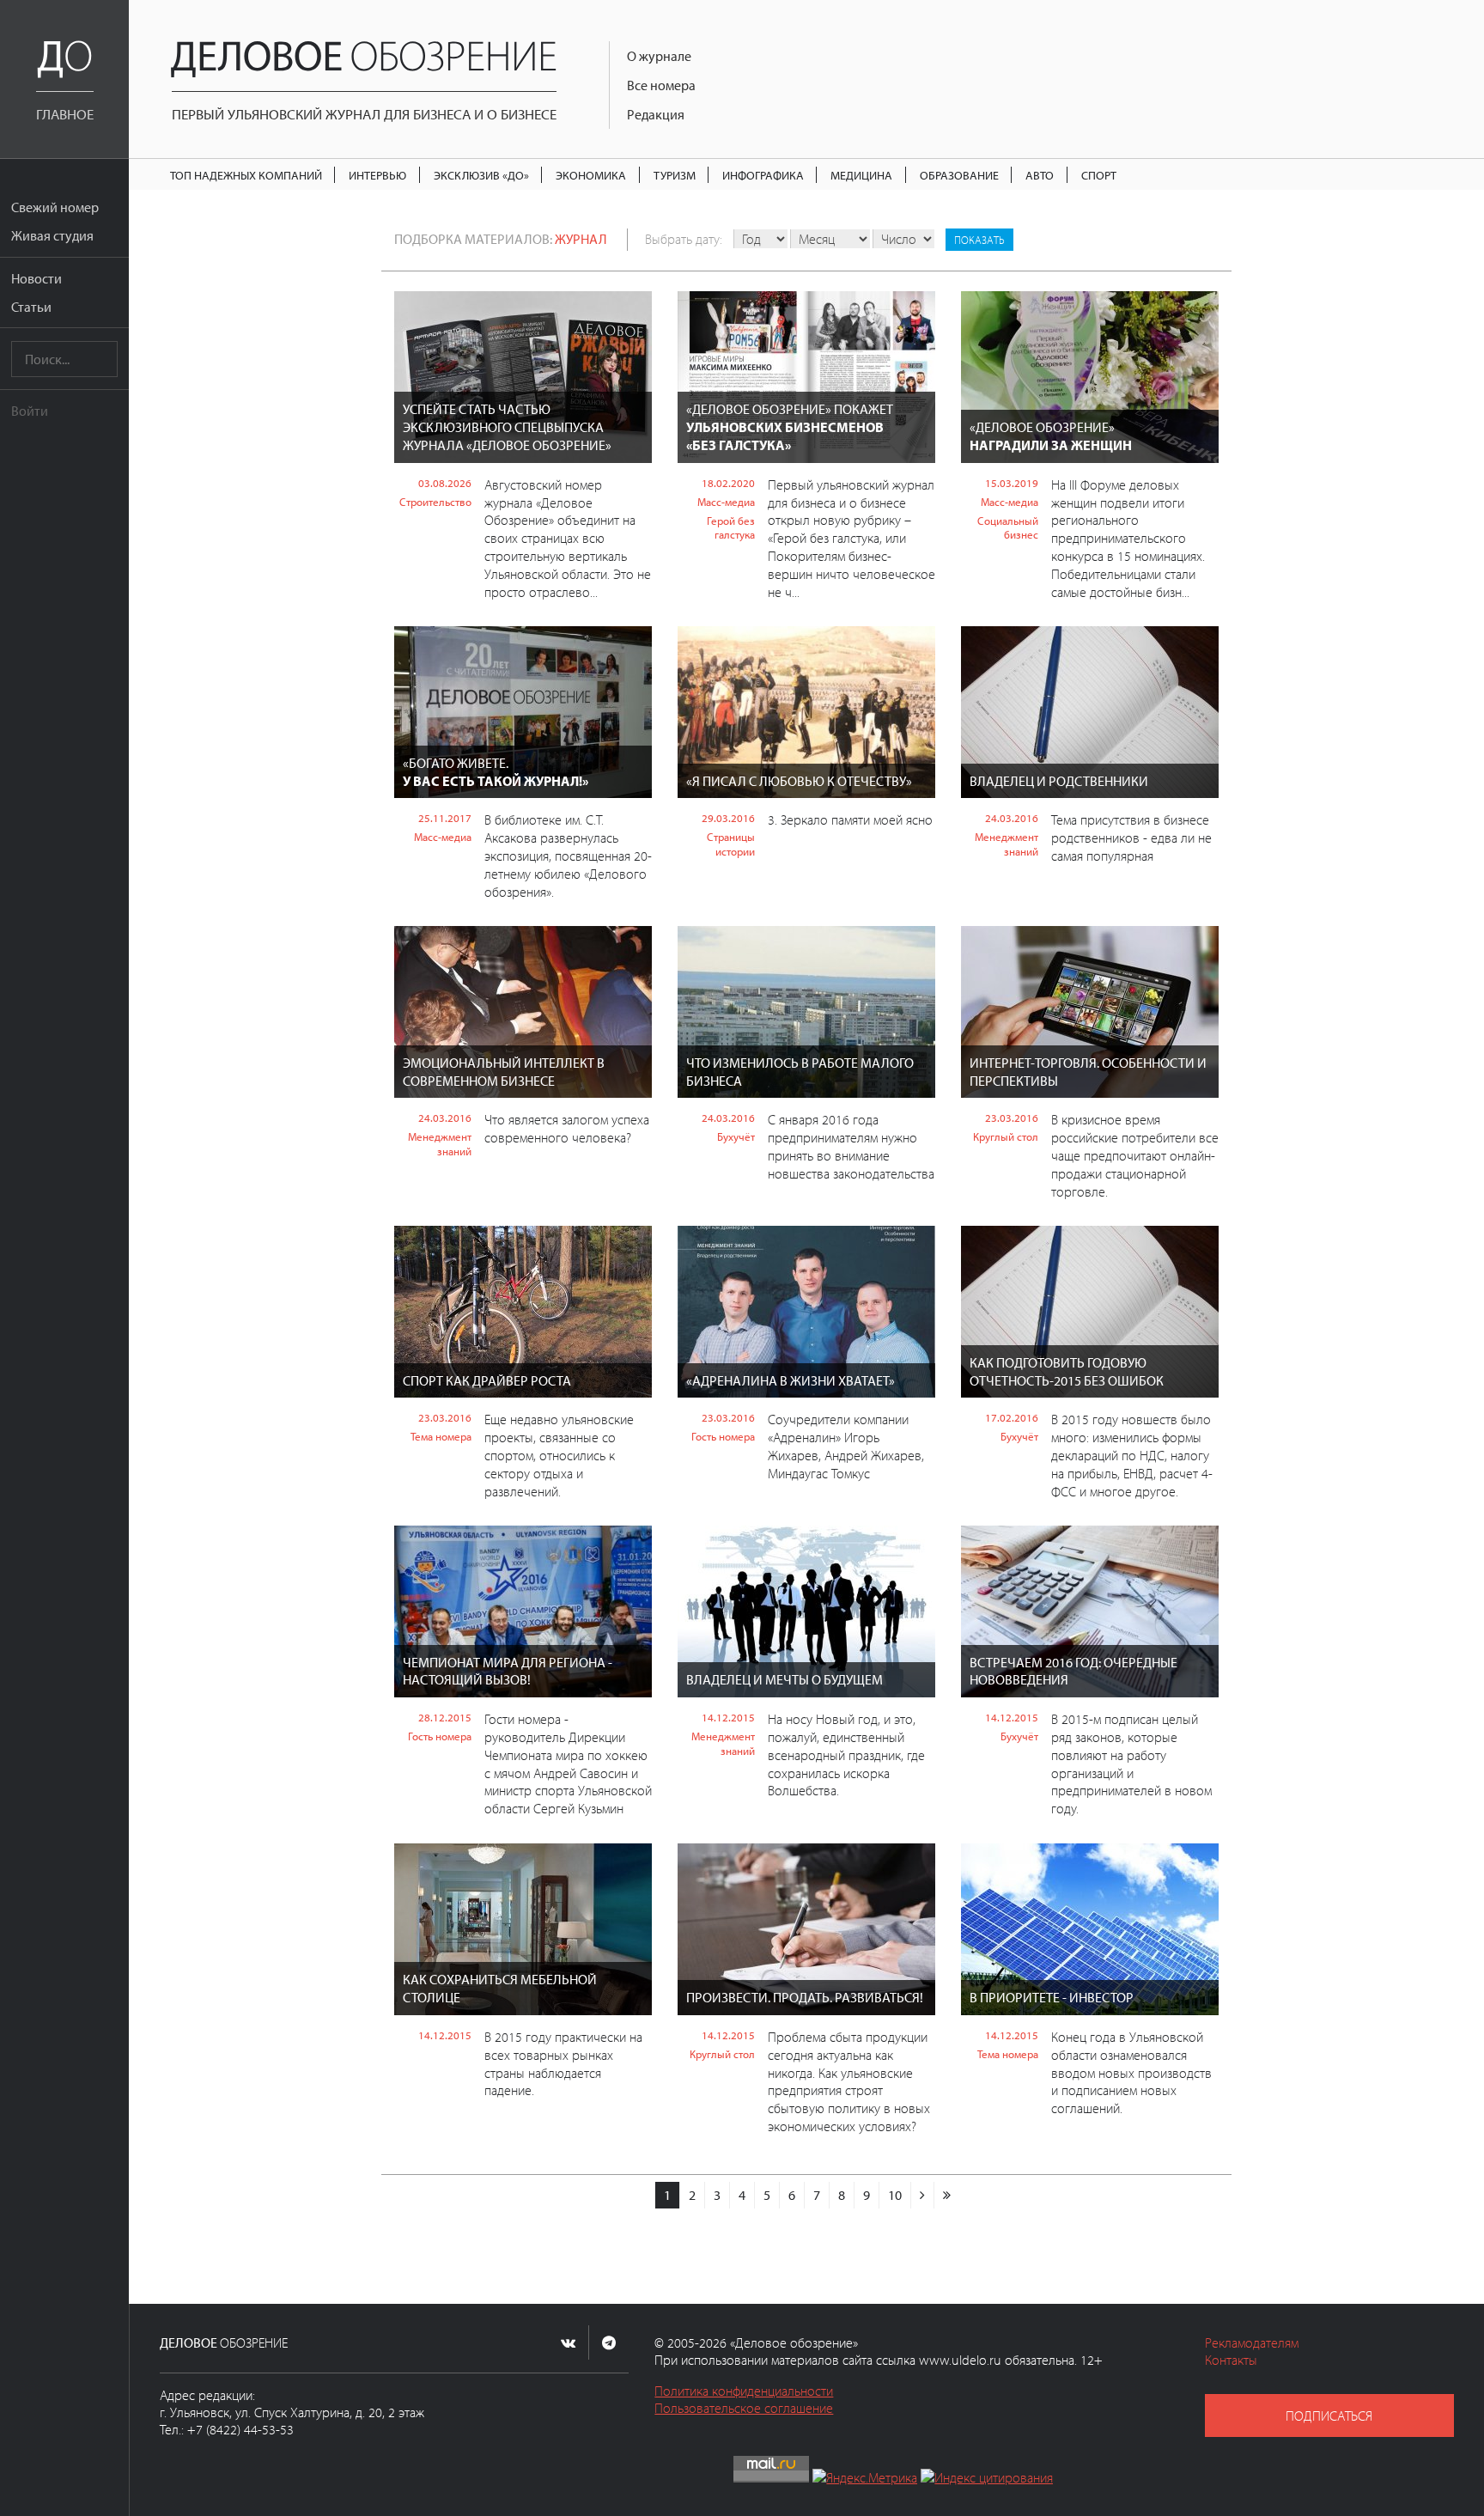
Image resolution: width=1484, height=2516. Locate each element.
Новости (36, 278)
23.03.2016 (1012, 1118)
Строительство (435, 502)
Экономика (591, 175)
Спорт (1099, 175)
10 (895, 2195)
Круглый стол (1006, 1136)
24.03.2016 (1012, 818)
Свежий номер (55, 207)
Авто (1040, 175)
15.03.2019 (1012, 483)
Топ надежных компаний (246, 175)
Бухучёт (736, 1136)
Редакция (656, 114)
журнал (581, 239)
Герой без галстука (731, 528)
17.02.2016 (1012, 1417)
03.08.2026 (445, 483)
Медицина (861, 175)
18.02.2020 (728, 483)
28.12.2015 (445, 1717)
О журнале (659, 56)
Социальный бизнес (1008, 528)
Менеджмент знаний (1007, 844)
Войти (30, 411)
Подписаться (1329, 2415)
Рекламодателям (1252, 2342)
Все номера (661, 85)
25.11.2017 (445, 818)
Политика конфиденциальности (744, 2391)
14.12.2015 (728, 1717)
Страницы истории (731, 844)
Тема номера (441, 1436)
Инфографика (763, 175)
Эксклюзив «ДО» (481, 175)
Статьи (31, 307)
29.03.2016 (728, 818)
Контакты (1231, 2360)
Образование (959, 175)
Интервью (377, 175)
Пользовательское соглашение (744, 2408)
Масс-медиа (726, 502)
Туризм (675, 175)
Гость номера (723, 1436)
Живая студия (52, 235)
